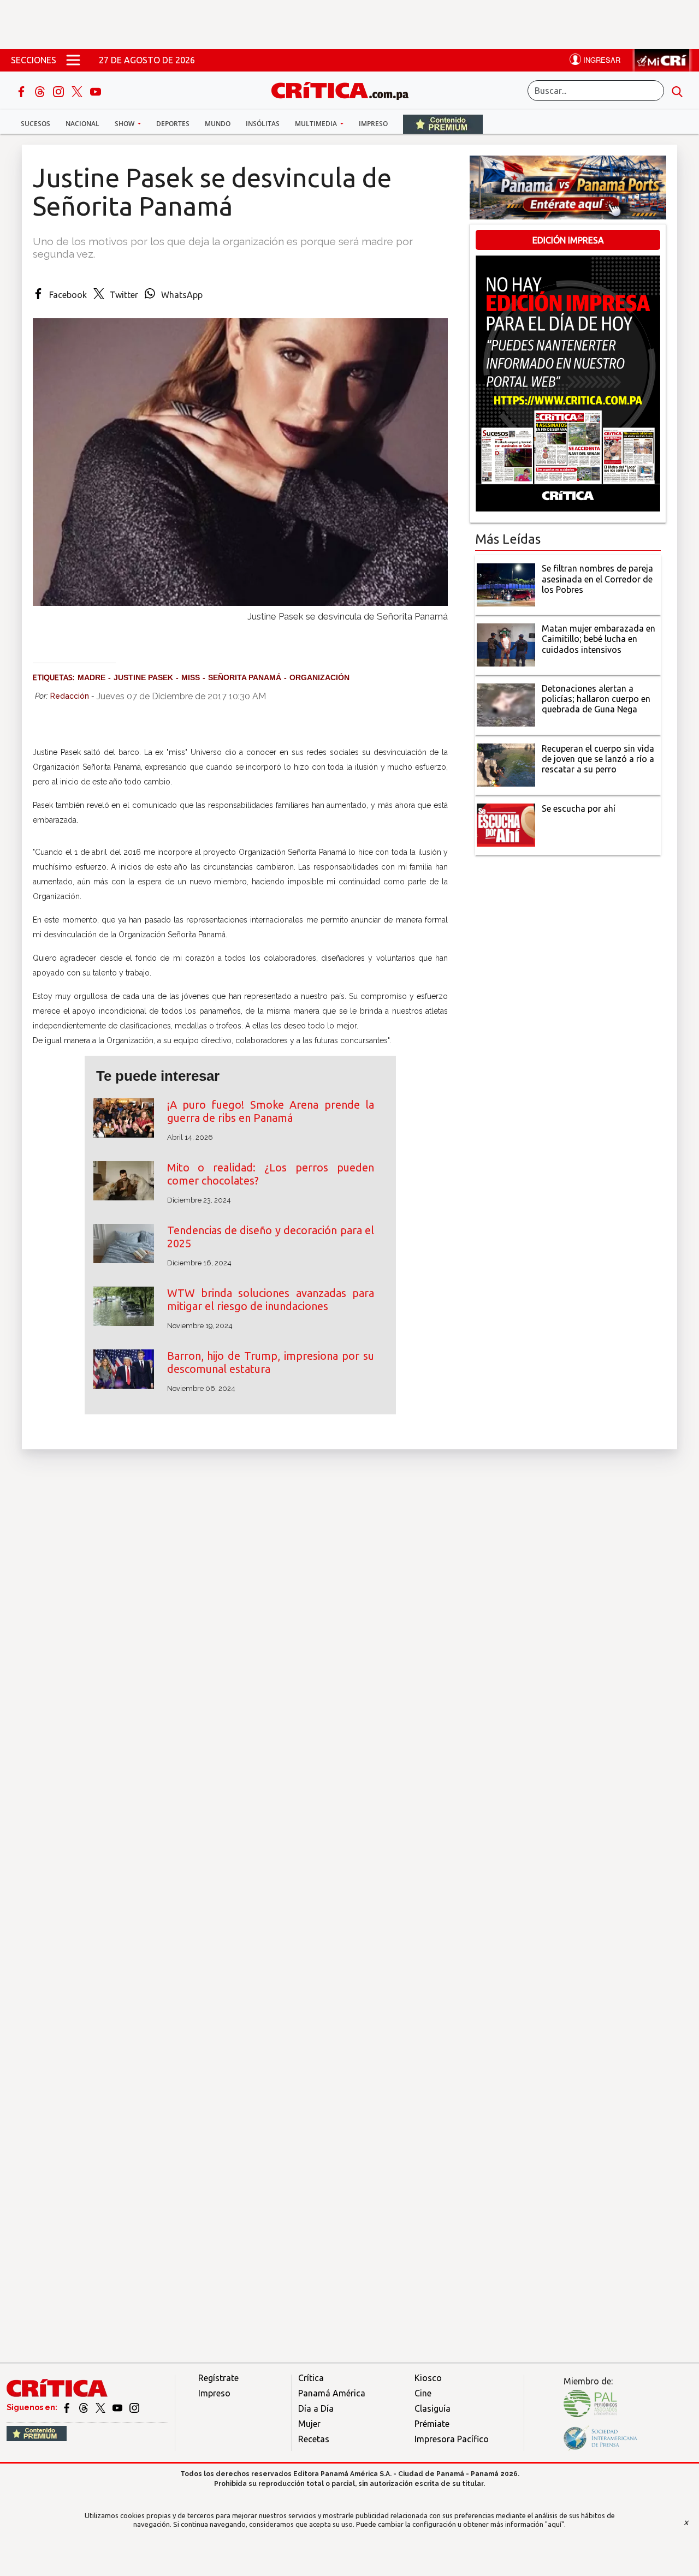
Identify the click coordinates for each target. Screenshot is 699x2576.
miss (191, 677)
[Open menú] (73, 60)
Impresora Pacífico (452, 2439)
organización (319, 677)
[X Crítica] (78, 91)
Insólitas (263, 124)
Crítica (311, 2378)
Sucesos (35, 124)
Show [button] (125, 124)
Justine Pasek (143, 677)
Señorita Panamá (245, 677)
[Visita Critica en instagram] (134, 2407)
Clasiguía (433, 2408)
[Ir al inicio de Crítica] (345, 89)
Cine (423, 2393)
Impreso (373, 124)
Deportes (173, 124)
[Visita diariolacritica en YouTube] (118, 2407)
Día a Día (316, 2408)
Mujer (309, 2424)
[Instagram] (60, 91)
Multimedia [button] (317, 124)
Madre (91, 677)
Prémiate (432, 2424)
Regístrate (218, 2378)
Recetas (314, 2439)
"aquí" (555, 2524)
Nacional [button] (82, 124)
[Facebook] (22, 91)
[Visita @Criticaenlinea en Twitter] (84, 2407)
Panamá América (332, 2393)
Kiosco (428, 2378)
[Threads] (41, 91)
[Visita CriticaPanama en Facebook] (67, 2407)
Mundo (218, 124)
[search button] (677, 91)
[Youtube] (96, 91)
